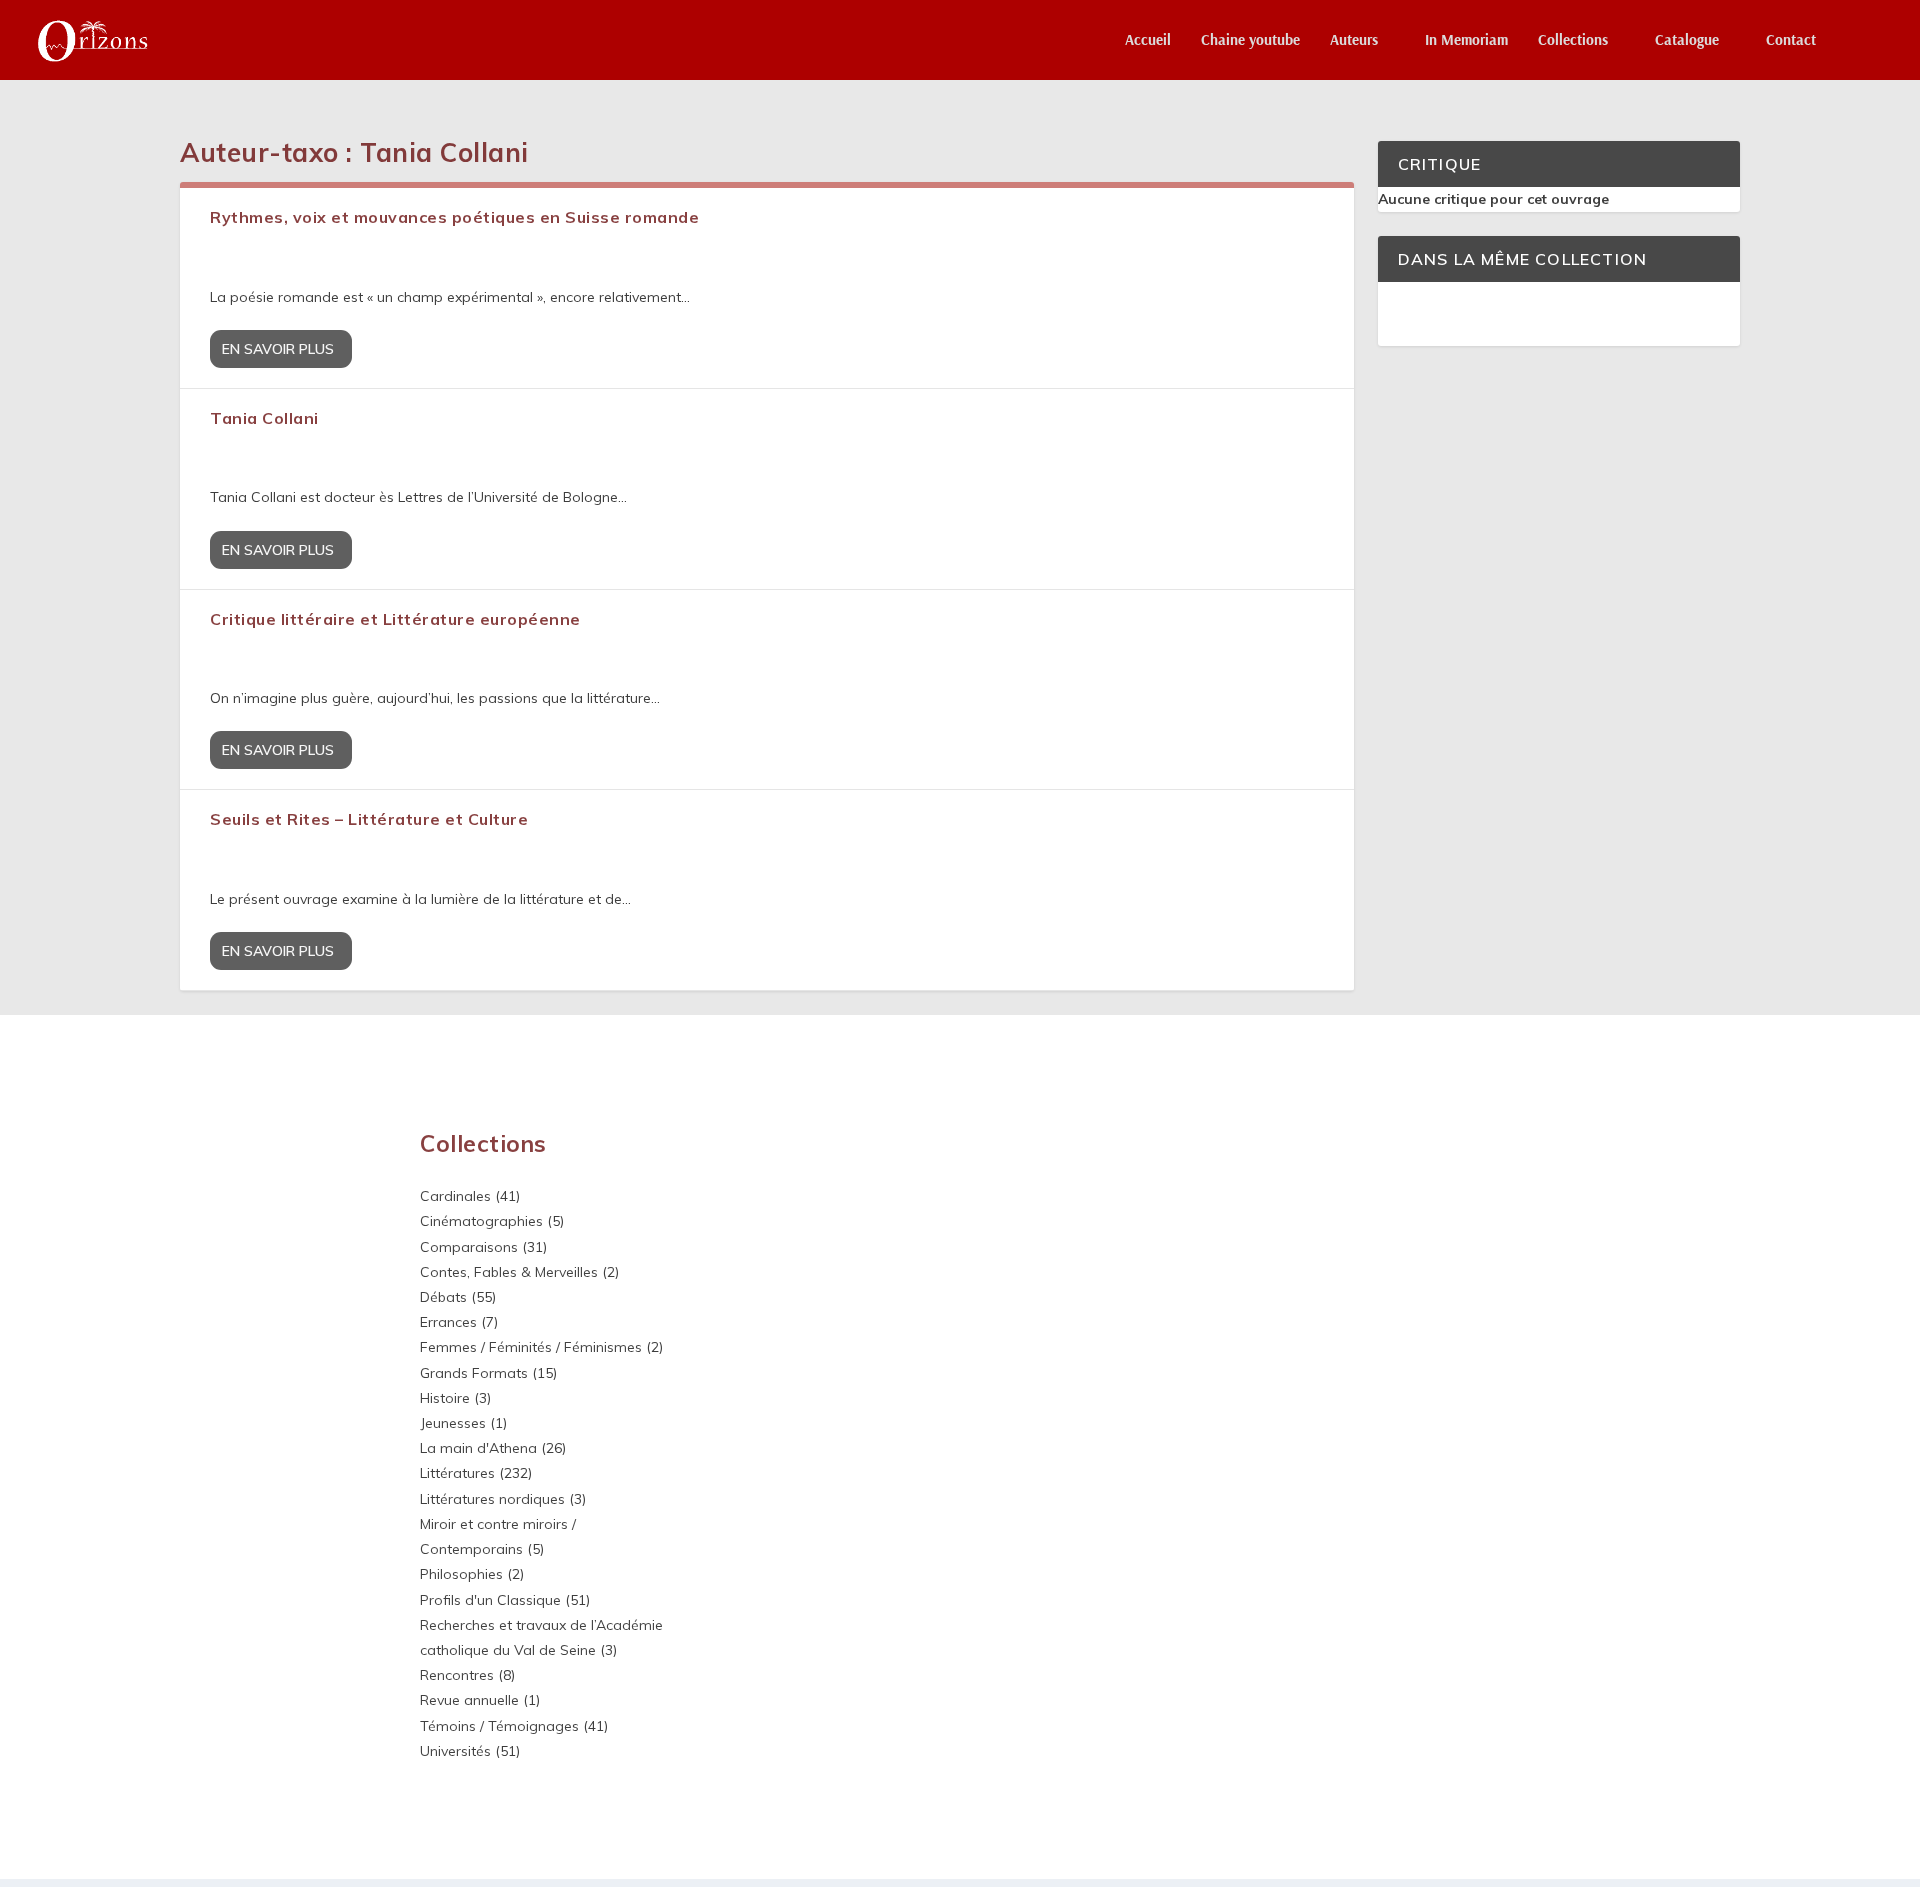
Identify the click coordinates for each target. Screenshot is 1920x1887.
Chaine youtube (1250, 40)
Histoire (445, 1398)
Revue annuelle (469, 1700)
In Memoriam (1466, 40)
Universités (455, 1751)
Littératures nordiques (492, 1499)
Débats (443, 1297)
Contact (1791, 40)
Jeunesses (453, 1423)
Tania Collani (264, 418)
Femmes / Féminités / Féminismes (531, 1347)
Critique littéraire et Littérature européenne (395, 619)
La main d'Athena (478, 1448)
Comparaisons (469, 1247)
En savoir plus (278, 349)
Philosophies (461, 1574)
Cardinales (455, 1196)
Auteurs (1354, 40)
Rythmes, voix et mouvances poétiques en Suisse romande (454, 217)
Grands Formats (474, 1373)
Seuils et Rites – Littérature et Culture (369, 819)
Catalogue (1687, 40)
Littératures (457, 1473)
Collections (1573, 40)
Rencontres (457, 1675)
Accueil (1148, 40)
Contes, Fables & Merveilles (509, 1272)
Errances (448, 1322)
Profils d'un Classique (490, 1600)
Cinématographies (481, 1221)
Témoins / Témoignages (499, 1726)
